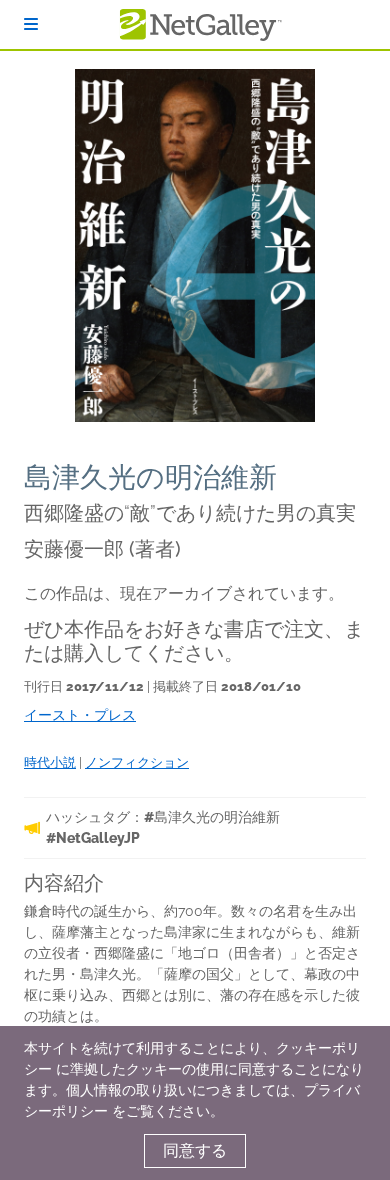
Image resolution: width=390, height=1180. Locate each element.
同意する (195, 1150)
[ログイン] (31, 24)
